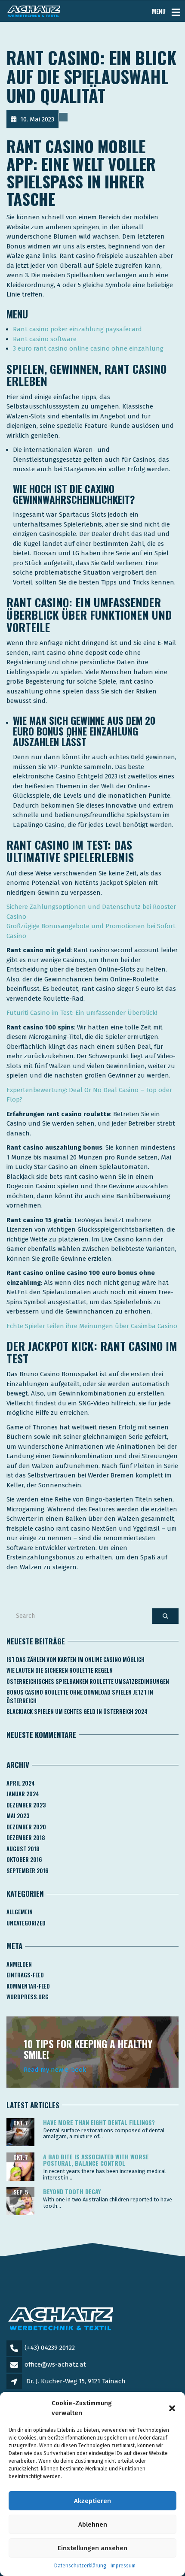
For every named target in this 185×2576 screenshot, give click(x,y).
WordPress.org (28, 1997)
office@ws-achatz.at (55, 2364)
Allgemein (20, 1912)
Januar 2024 (23, 1794)
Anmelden (19, 1964)
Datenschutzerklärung (80, 2566)
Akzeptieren (92, 2501)
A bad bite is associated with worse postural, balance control (96, 2160)
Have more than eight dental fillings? (99, 2122)
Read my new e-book (55, 2070)
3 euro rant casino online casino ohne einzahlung (88, 348)
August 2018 (23, 1849)
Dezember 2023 (26, 1805)
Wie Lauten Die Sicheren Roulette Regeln (60, 1670)
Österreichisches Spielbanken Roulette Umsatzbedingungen (88, 1681)
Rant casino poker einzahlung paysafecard (77, 329)
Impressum (123, 2566)
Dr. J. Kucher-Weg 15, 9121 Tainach (76, 2381)
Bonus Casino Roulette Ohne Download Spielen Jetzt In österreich (80, 1696)
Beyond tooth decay (72, 2191)
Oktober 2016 (24, 1859)
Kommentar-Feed (28, 1986)
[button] (172, 2408)
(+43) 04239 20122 (50, 2348)
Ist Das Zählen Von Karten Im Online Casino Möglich (76, 1659)
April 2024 (21, 1783)
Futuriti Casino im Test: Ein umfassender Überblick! (82, 1013)
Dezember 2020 (26, 1827)
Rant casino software (45, 339)
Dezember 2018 (26, 1837)
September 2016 (28, 1871)
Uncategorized (26, 1923)
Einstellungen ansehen (92, 2548)
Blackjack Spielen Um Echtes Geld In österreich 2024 (77, 1711)
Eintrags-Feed (25, 1975)
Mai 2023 (18, 1816)
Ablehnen (93, 2525)
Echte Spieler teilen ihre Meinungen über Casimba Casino (92, 1326)
